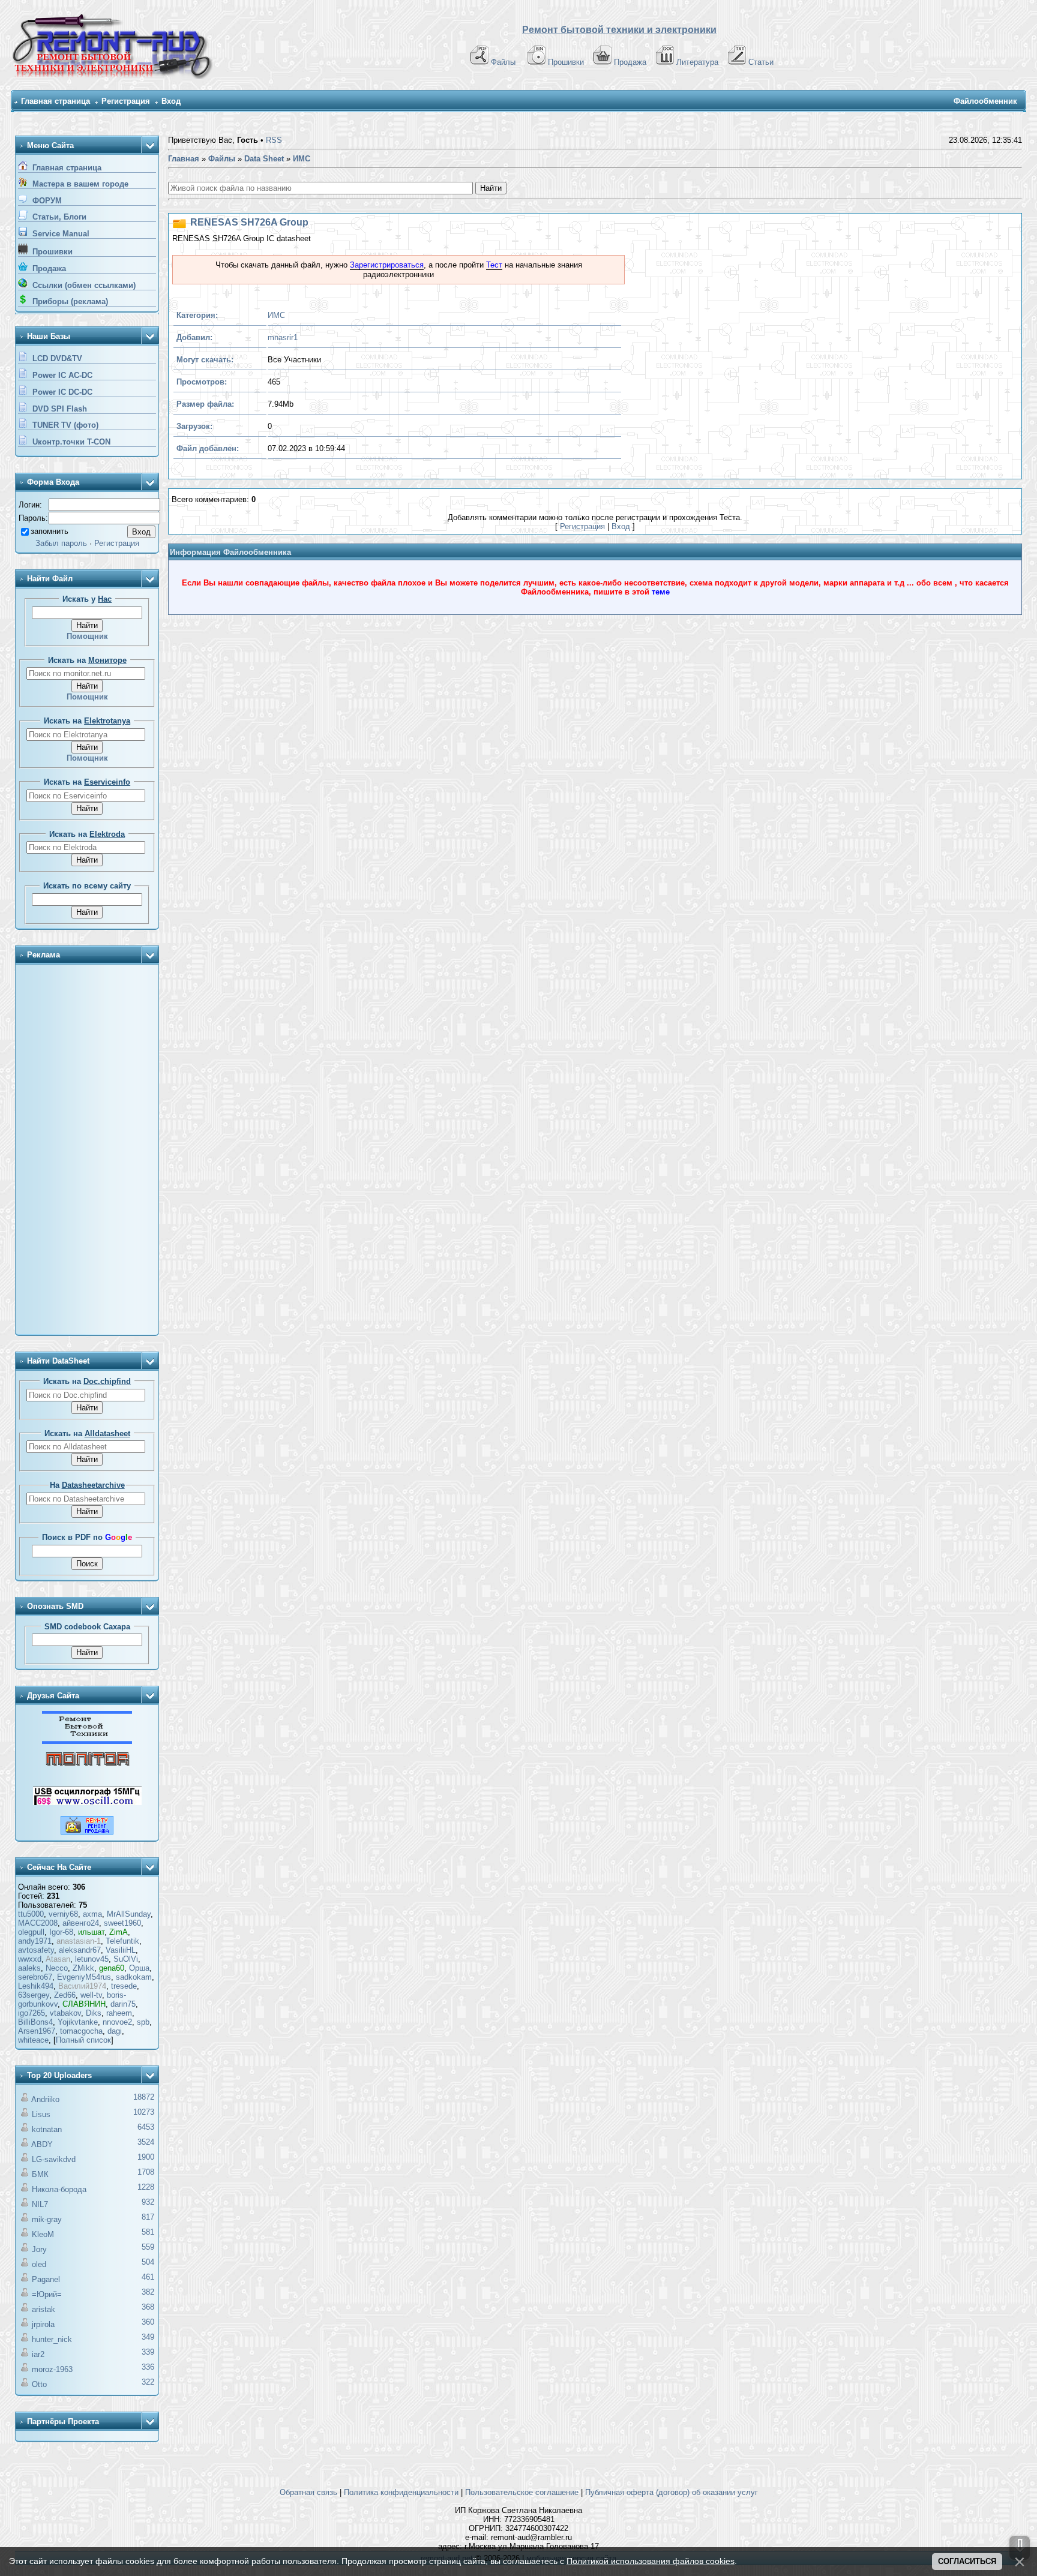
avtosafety (36, 1950)
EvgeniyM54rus (84, 1977)
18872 (144, 2097)
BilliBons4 (35, 2022)
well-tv (91, 1995)
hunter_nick (52, 2339)
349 (148, 2337)
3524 (146, 2142)
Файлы (503, 62)
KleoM (43, 2234)
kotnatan (47, 2129)
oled (39, 2264)
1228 (146, 2187)
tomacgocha (81, 2031)
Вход (171, 101)
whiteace (33, 2040)
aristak (44, 2309)
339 (148, 2352)
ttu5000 (31, 1914)
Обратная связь (308, 2492)
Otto (39, 2384)
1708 (146, 2172)
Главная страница (56, 101)
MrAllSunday (129, 1914)
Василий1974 (82, 1986)
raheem (119, 2013)
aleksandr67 (80, 1950)
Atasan (58, 1959)
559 (148, 2247)
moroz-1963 (52, 2369)
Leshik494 (36, 1986)
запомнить (50, 531)
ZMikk (83, 1968)
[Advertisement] (87, 1151)
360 (148, 2322)
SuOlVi (126, 1959)
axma (92, 1914)
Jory (39, 2249)
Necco (57, 1968)
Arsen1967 (37, 2031)
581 (148, 2232)
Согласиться (967, 2561)
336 (148, 2367)
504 (148, 2262)
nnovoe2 (117, 2022)
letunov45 (92, 1959)
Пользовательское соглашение (522, 2492)
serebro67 (35, 1977)
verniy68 (63, 1914)
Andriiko (45, 2099)
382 (148, 2292)
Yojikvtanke (78, 2022)
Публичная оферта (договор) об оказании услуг (672, 2492)
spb (143, 2022)
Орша (139, 1968)
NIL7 (40, 2204)
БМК (40, 2174)
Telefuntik (122, 1941)
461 (148, 2277)
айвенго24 (81, 1923)
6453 (146, 2127)
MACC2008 (38, 1923)
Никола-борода (59, 2189)
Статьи (761, 62)
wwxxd (30, 1959)
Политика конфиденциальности (401, 2492)
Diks (94, 2013)
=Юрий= (47, 2294)
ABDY (42, 2144)
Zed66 (65, 1995)
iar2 (38, 2354)
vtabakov (65, 2013)
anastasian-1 (79, 1941)
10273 (144, 2112)
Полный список (83, 2040)
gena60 (112, 1968)
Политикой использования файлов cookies (651, 2561)
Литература (697, 62)
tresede (124, 1986)
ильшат (91, 1932)
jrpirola (43, 2324)
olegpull (31, 1932)
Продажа (630, 62)
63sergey (34, 1995)
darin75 (123, 2004)
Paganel (46, 2279)
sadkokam (134, 1977)
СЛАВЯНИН (84, 2004)
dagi (115, 2031)
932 (148, 2202)
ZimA (119, 1932)
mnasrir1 (283, 337)
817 (148, 2217)
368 (148, 2307)
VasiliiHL (121, 1950)
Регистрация (126, 101)
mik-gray (47, 2219)
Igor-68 (61, 1932)
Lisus (41, 2114)
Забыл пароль (61, 543)
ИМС (276, 315)
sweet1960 (122, 1923)
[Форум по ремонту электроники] (87, 1741)
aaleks (29, 1968)
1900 (146, 2157)
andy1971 (35, 1941)
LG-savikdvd (54, 2159)
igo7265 (32, 2013)
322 (148, 2382)
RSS (274, 140)
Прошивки (566, 62)
